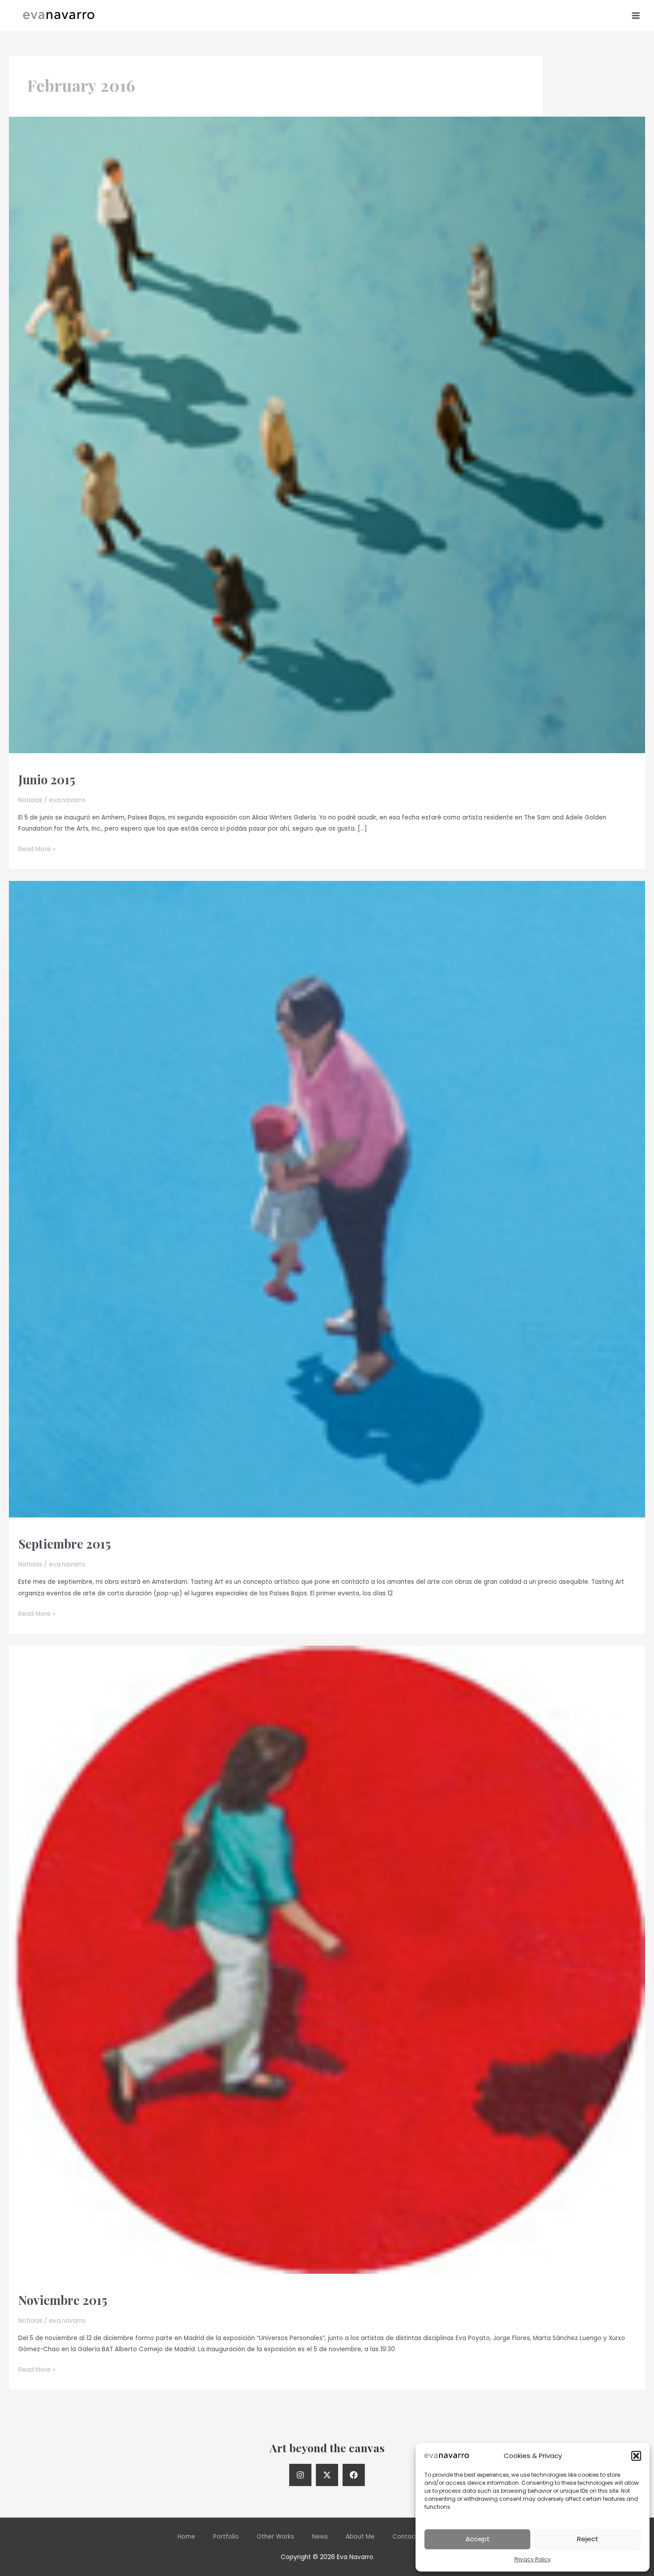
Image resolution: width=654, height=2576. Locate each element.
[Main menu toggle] (636, 15)
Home (186, 2537)
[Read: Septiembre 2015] (327, 1199)
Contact (405, 2537)
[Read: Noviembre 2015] (327, 1959)
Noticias (30, 800)
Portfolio (226, 2537)
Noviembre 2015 (63, 2300)
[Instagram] (300, 2475)
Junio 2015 (47, 779)
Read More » (37, 850)
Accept (478, 2539)
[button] (636, 2456)
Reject (588, 2539)
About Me (360, 2537)
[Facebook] (354, 2475)
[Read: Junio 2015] (327, 435)
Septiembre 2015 (65, 1544)
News (320, 2537)
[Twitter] (327, 2475)
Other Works (275, 2537)
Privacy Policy (533, 2559)
